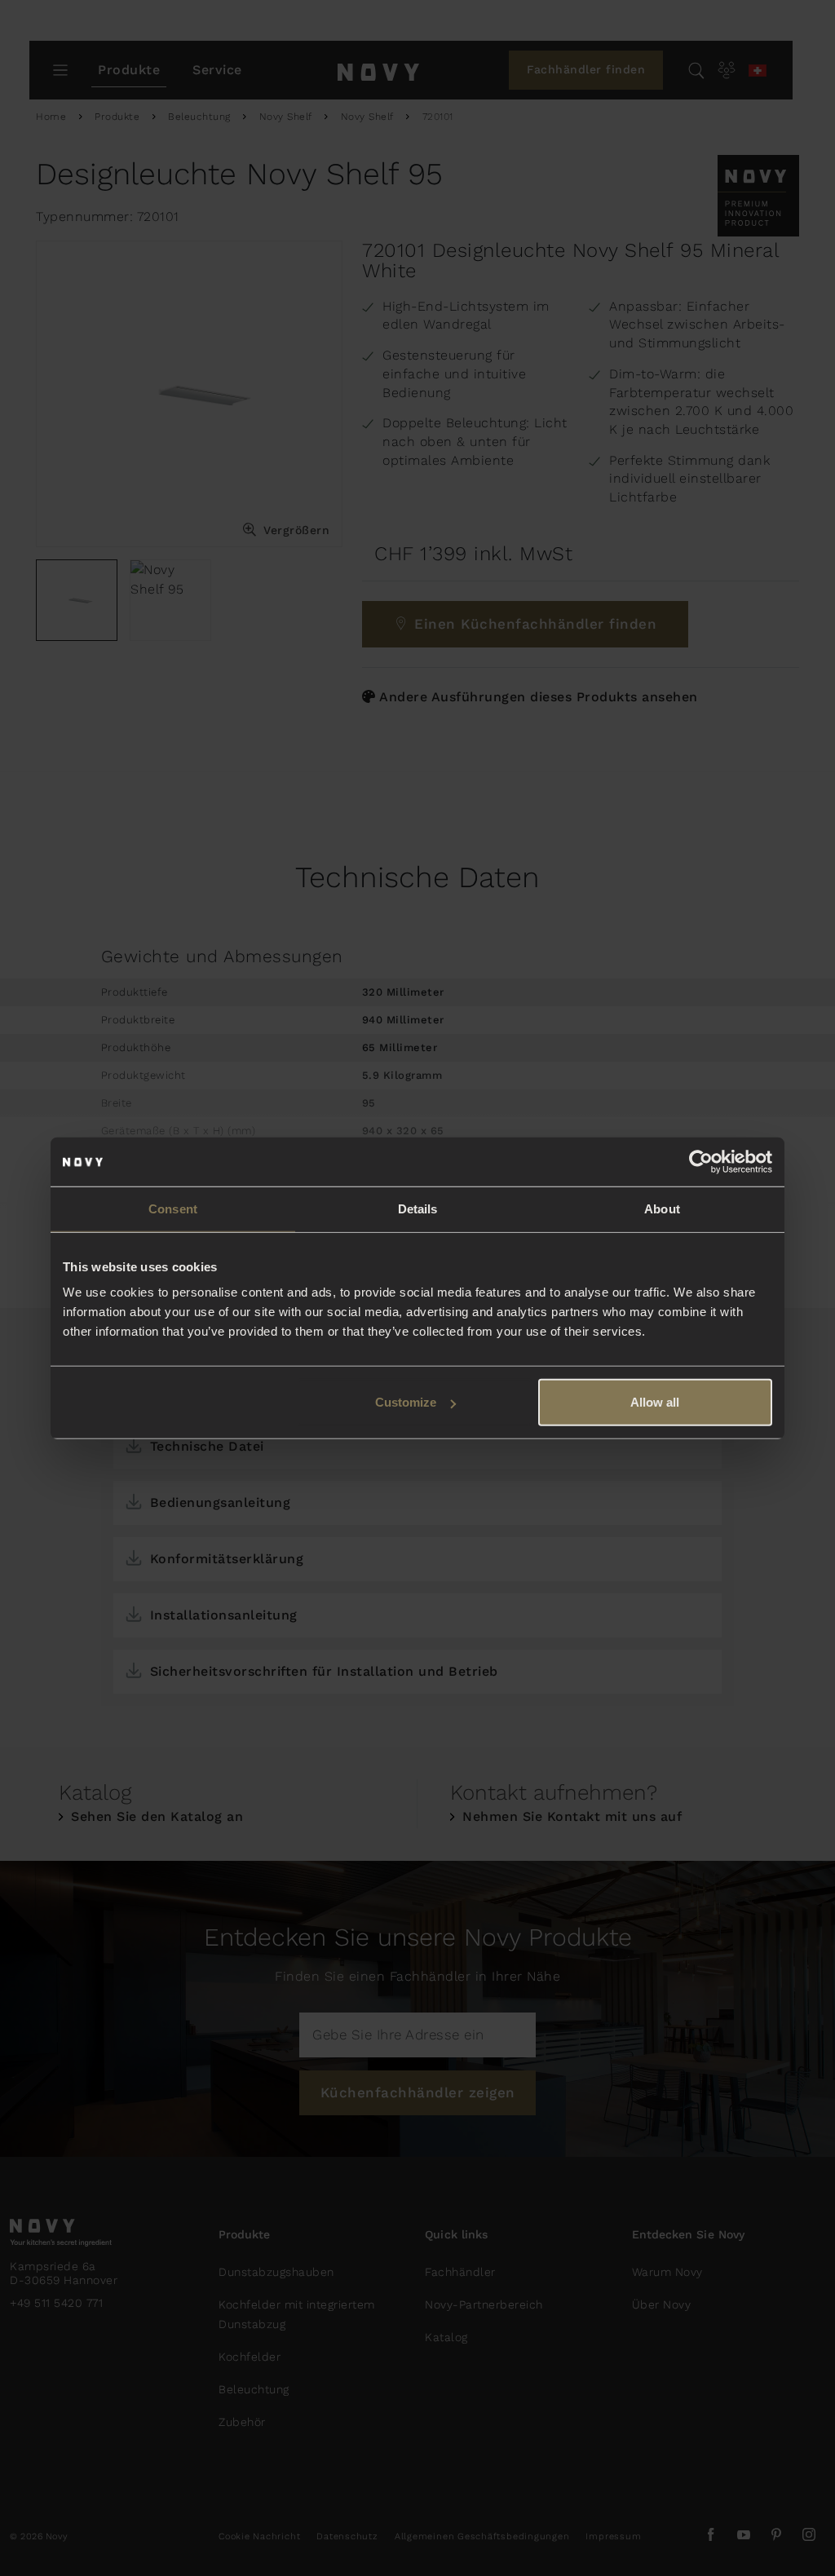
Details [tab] (418, 1208)
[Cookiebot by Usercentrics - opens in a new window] (701, 1161)
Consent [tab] (173, 1208)
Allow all (655, 1402)
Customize (406, 1402)
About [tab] (662, 1208)
